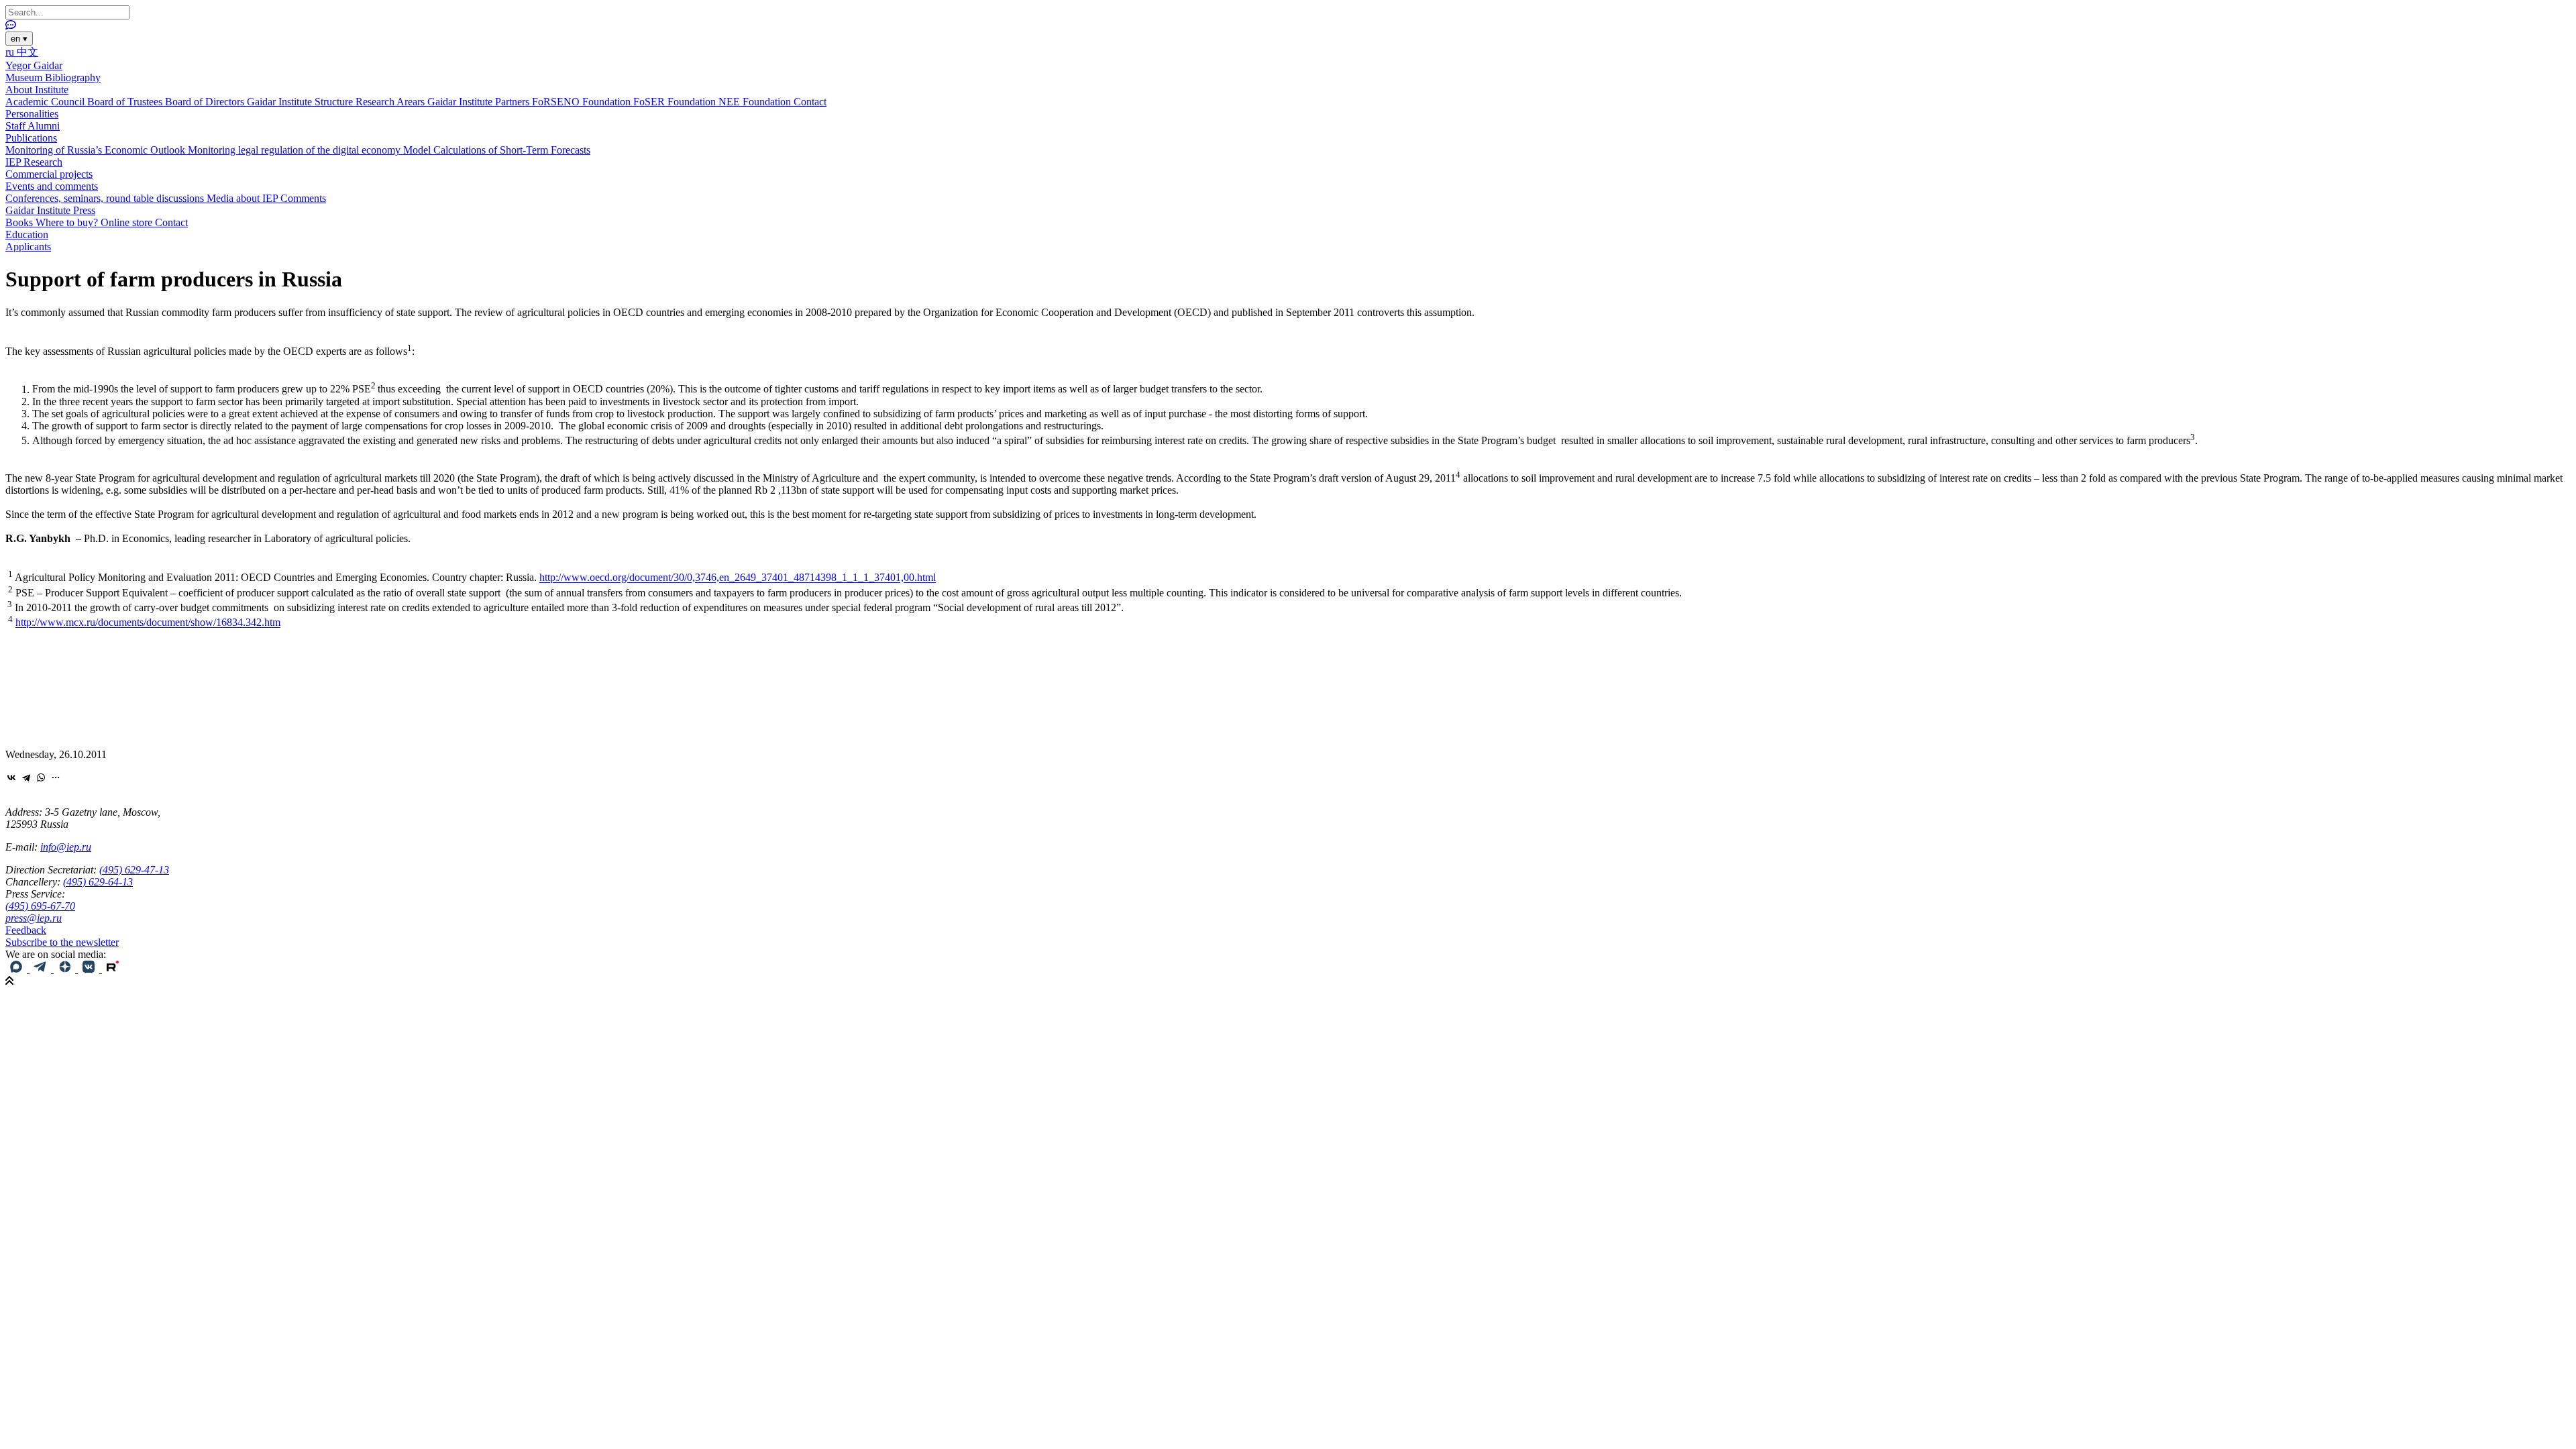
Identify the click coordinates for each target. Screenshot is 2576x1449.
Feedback (26, 930)
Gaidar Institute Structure (301, 102)
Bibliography (73, 77)
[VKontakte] (11, 777)
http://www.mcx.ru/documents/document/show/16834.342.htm (148, 623)
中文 (28, 52)
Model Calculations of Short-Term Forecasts (497, 150)
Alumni (44, 126)
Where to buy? (68, 222)
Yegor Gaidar (34, 65)
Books (20, 222)
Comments (303, 198)
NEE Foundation (756, 102)
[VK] (90, 969)
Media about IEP (244, 198)
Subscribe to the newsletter (62, 942)
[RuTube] (113, 969)
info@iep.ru (66, 847)
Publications (31, 138)
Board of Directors (206, 102)
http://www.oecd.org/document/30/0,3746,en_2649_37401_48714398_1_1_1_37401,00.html (738, 578)
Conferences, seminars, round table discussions (106, 198)
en (19, 39)
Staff (16, 126)
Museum (25, 77)
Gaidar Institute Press (50, 210)
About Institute (37, 90)
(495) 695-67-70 (40, 906)
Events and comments (52, 186)
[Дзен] (66, 969)
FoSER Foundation (676, 102)
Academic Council (46, 102)
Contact (810, 102)
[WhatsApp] (41, 777)
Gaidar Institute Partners (480, 102)
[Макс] (17, 969)
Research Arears (391, 102)
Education (27, 234)
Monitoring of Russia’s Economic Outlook (97, 150)
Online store (128, 222)
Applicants (28, 247)
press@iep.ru (34, 918)
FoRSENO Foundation (583, 102)
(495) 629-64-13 (98, 882)
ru (11, 52)
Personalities (32, 114)
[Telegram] (26, 777)
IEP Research (34, 162)
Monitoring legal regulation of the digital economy (296, 150)
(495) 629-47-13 (134, 870)
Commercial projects (49, 174)
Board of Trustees (126, 102)
